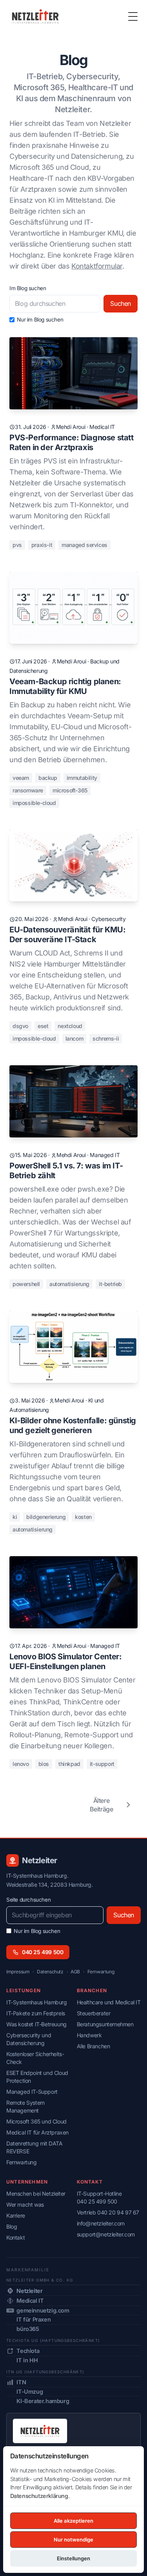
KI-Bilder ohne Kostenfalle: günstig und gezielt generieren (73, 1425)
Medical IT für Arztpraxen (37, 2132)
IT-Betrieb (110, 1284)
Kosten (83, 1517)
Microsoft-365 (70, 790)
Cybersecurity (108, 919)
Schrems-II (106, 1038)
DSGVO (20, 1026)
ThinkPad (69, 1764)
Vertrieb (108, 2212)
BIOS (44, 1764)
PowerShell (26, 1284)
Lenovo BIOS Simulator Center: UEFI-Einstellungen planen (65, 1661)
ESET (43, 1026)
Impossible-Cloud (34, 803)
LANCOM (74, 1038)
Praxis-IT (42, 545)
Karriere (16, 2215)
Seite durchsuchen (28, 1900)
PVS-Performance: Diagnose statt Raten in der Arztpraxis (72, 442)
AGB (75, 1972)
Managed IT (105, 1155)
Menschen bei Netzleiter (36, 2194)
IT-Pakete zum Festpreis (36, 2013)
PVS (17, 545)
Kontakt (15, 2237)
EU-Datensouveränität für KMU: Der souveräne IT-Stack (67, 935)
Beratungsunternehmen (105, 2024)
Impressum (18, 1972)
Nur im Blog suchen (40, 320)
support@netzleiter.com (106, 2234)
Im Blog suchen (28, 288)
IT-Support (102, 1764)
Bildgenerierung (46, 1517)
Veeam (21, 778)
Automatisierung (69, 1284)
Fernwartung (101, 1972)
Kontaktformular (97, 266)
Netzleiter (40, 1860)
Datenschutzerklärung (39, 2496)
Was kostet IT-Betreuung (36, 2024)
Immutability (82, 778)
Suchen (121, 303)
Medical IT (102, 427)
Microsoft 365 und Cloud (36, 2121)
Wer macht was (25, 2204)
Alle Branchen (93, 2046)
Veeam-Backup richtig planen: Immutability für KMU (65, 686)
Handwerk (89, 2035)
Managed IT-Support (32, 2092)
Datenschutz (50, 1972)
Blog (12, 2226)
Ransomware (28, 790)
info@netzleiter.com (101, 2223)
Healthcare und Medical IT (109, 2002)
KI (15, 1517)
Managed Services (84, 545)
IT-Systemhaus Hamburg (37, 2002)
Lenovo (21, 1764)
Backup (48, 778)
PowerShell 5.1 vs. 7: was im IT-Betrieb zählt (66, 1171)
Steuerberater (94, 2013)
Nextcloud (70, 1026)
